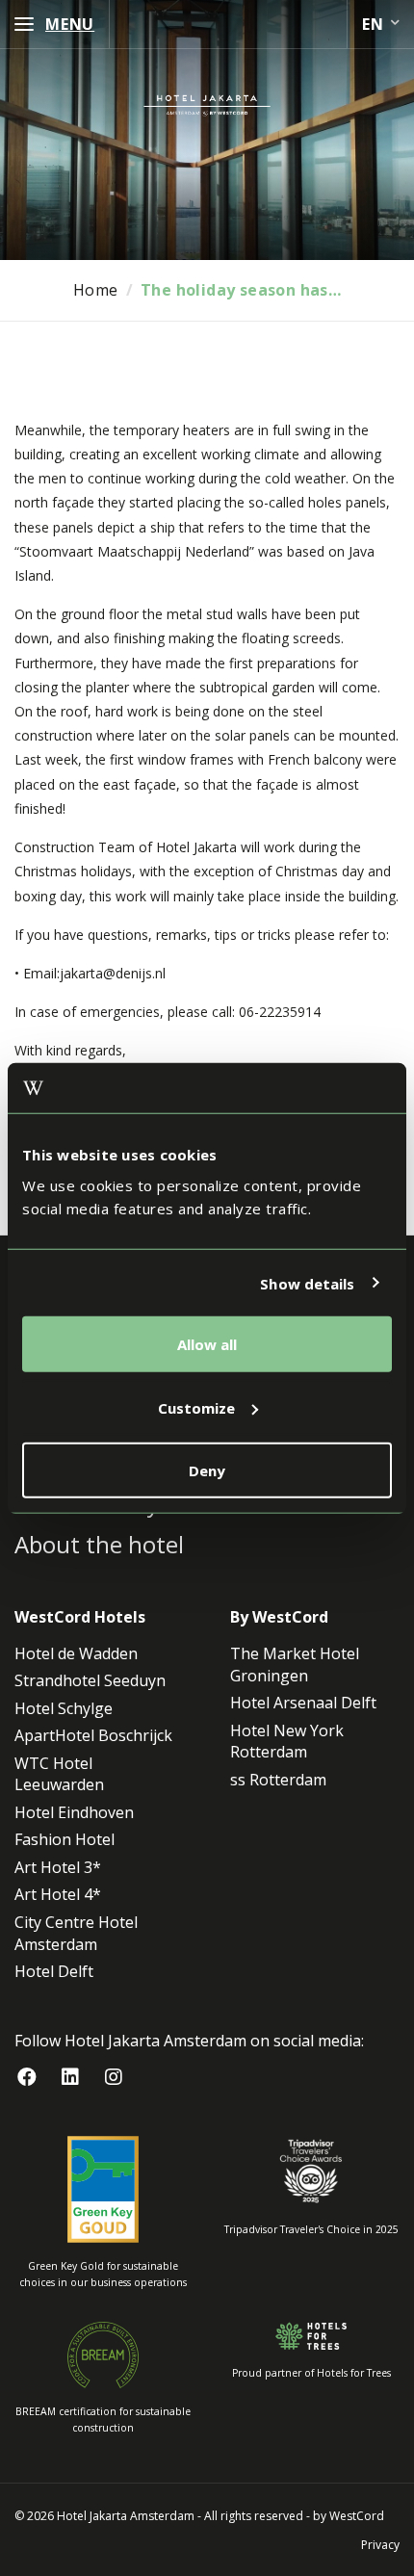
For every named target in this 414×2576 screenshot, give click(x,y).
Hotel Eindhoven (74, 1812)
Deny (207, 1470)
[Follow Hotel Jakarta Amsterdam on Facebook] (26, 2078)
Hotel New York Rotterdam (287, 1742)
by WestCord (349, 2516)
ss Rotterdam (278, 1780)
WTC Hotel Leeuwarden (59, 1774)
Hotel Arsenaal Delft (303, 1703)
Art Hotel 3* (58, 1867)
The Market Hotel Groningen (295, 1665)
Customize (196, 1407)
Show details (307, 1283)
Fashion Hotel (65, 1839)
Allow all (207, 1344)
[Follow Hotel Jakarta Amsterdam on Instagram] (113, 2078)
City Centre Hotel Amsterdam (76, 1933)
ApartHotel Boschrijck (93, 1735)
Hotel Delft (54, 1971)
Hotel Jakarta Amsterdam (126, 2516)
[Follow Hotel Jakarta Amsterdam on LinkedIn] (70, 2078)
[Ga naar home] (207, 105)
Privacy (380, 2545)
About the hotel (99, 1544)
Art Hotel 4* (58, 1894)
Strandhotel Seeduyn (90, 1680)
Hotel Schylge (64, 1708)
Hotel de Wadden (76, 1653)
